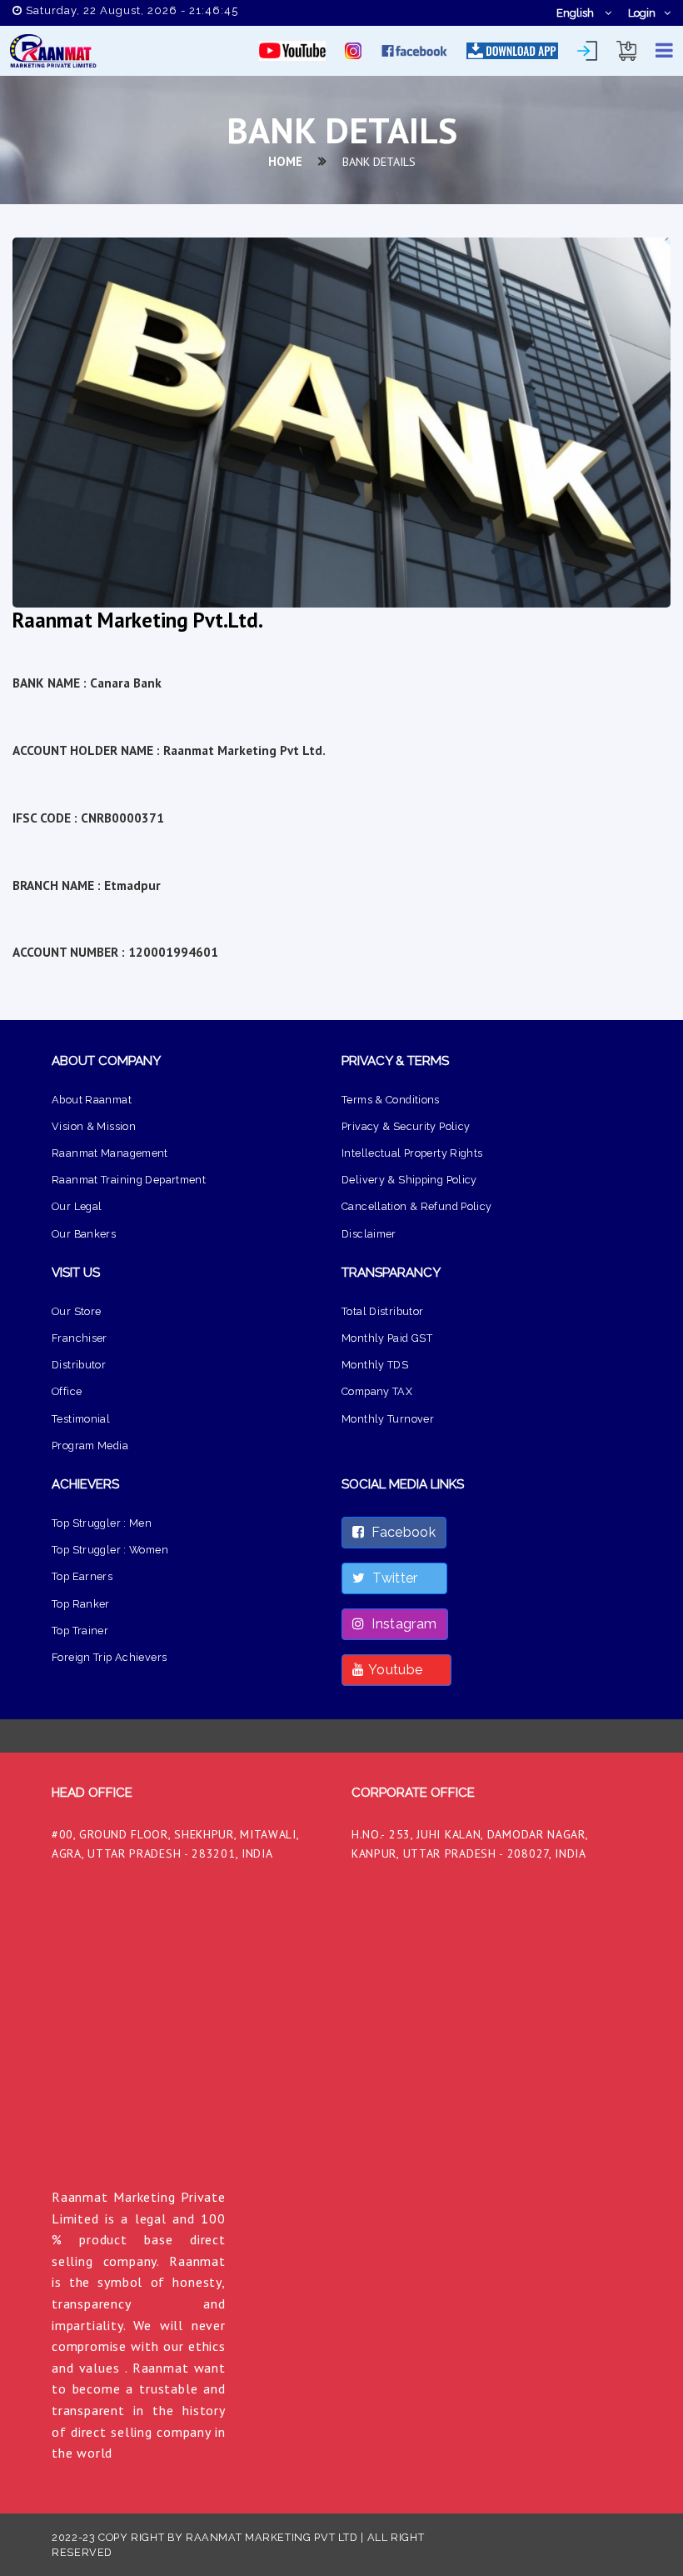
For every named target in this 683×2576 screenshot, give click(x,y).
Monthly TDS (375, 1365)
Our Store (76, 1311)
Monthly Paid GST (387, 1338)
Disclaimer (369, 1234)
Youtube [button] (402, 1670)
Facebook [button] (400, 1532)
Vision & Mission (94, 1126)
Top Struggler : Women (110, 1550)
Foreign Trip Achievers (109, 1657)
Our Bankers (84, 1234)
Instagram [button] (400, 1624)
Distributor (79, 1365)
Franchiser (80, 1338)
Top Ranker (81, 1604)
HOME (285, 161)
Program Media (90, 1446)
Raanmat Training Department (129, 1180)
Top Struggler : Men (102, 1523)
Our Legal (77, 1206)
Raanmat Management (110, 1153)
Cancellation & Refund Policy (417, 1206)
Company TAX (377, 1391)
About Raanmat (92, 1100)
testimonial (81, 1419)
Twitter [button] (400, 1578)
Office (67, 1391)
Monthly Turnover (388, 1419)
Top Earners (82, 1576)
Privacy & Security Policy (406, 1126)
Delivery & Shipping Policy (409, 1180)
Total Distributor (382, 1311)
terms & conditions (391, 1100)
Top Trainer (80, 1631)
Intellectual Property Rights (412, 1153)
